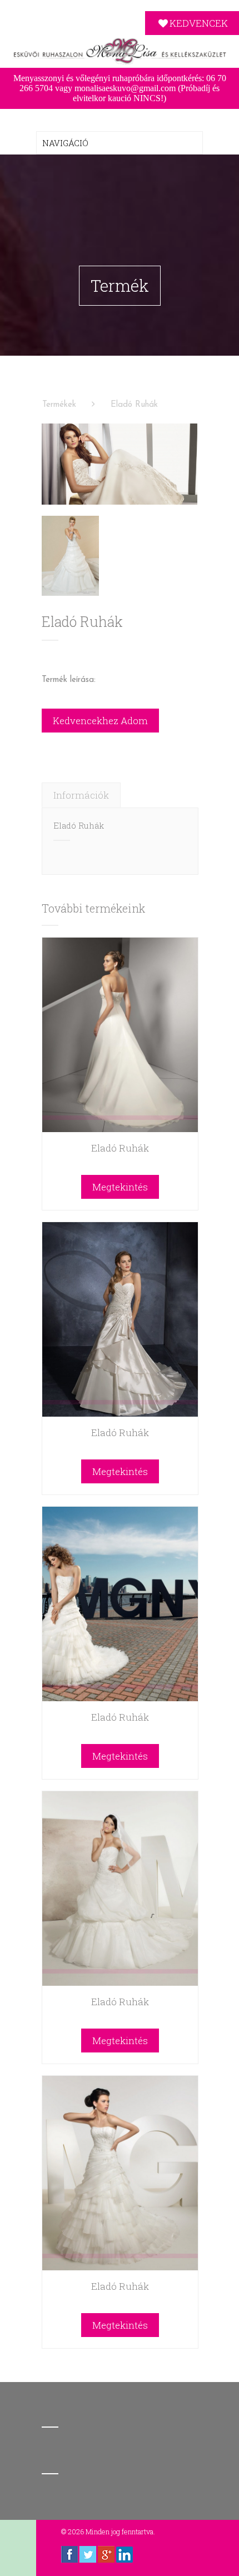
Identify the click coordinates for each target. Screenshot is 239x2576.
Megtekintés (120, 1187)
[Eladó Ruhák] (120, 464)
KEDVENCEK (199, 23)
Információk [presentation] (81, 795)
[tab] (81, 795)
